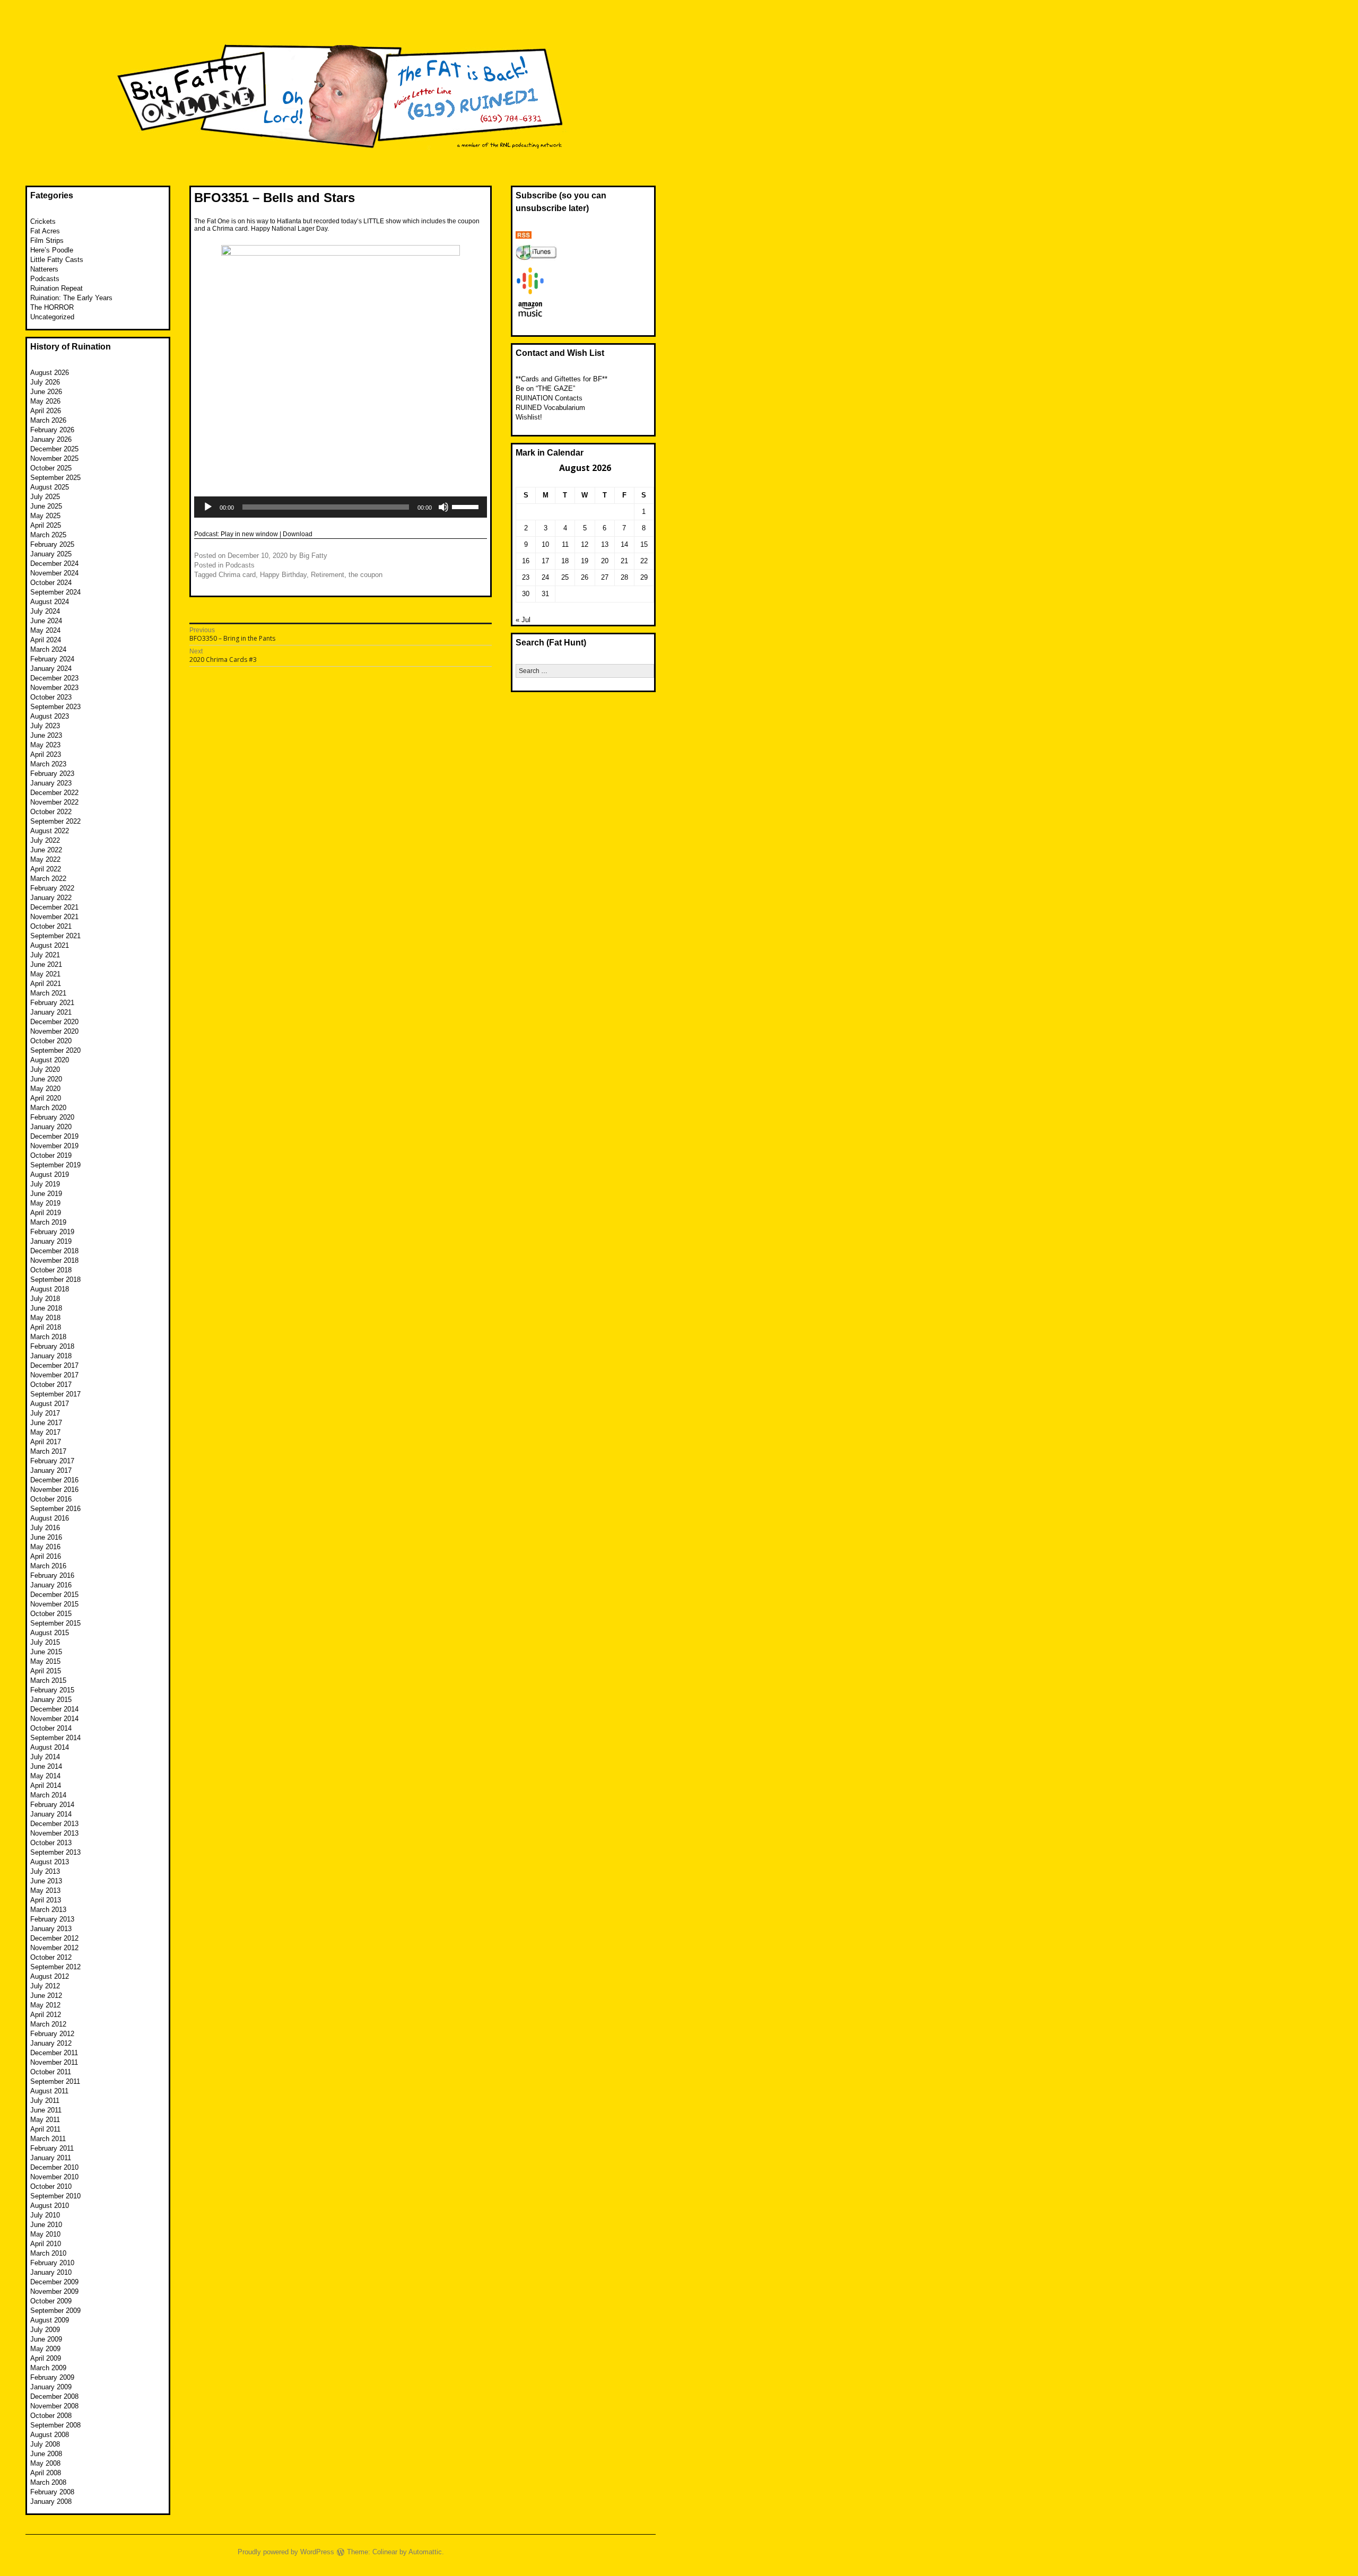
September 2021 (55, 936)
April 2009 (46, 2358)
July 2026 (45, 382)
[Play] (208, 507)
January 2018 (51, 1356)
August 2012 (50, 1976)
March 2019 (48, 1222)
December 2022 (54, 793)
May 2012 (45, 2005)
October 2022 (51, 812)
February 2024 (52, 659)
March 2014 (48, 1795)
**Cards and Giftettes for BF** (562, 379)
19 (585, 561)
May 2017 (45, 1432)
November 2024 (54, 573)
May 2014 (45, 1776)
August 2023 (50, 716)
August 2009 (50, 2320)
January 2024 (51, 669)
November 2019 (54, 1146)
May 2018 (45, 1318)
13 (605, 544)
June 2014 (46, 1766)
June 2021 (46, 964)
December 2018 (54, 1251)
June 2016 (46, 1537)
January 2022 (51, 898)
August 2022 (50, 831)
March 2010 (48, 2253)
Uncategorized (52, 317)
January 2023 (51, 783)
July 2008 (45, 2444)
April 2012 (46, 2015)
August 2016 (50, 1518)
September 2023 (55, 707)
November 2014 (54, 1719)
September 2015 (55, 1623)
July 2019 (45, 1184)
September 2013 (55, 1852)
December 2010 (54, 2167)
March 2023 (48, 764)
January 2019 (51, 1241)
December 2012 (54, 1938)
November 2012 (54, 1948)
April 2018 (46, 1327)
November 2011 (54, 2062)
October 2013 (51, 1843)
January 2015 (51, 1700)
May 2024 (45, 630)
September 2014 (55, 1738)
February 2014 (52, 1805)
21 (624, 561)
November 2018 (54, 1260)
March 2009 (48, 2368)
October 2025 (51, 468)
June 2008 (46, 2454)
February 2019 (52, 1232)
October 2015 (51, 1614)
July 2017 (45, 1413)
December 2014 (54, 1709)
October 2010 (51, 2186)
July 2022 (45, 840)
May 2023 (45, 745)
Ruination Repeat (56, 288)
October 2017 (51, 1385)
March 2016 (48, 1566)
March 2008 (48, 2482)
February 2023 (52, 774)
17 (545, 561)
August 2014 (50, 1747)
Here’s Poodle (52, 250)
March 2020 (48, 1108)
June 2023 (46, 735)
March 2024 (48, 649)
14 (624, 544)
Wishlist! (529, 417)
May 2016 (45, 1547)
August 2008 (50, 2435)
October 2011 (51, 2072)
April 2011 (45, 2129)
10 (545, 544)
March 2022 (48, 879)
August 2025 (50, 487)
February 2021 (52, 1003)
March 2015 (48, 1680)
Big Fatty (313, 556)
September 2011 (55, 2081)
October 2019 (51, 1155)
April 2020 (46, 1098)
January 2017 (51, 1470)
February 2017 (52, 1461)
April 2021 (46, 984)
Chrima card (237, 575)
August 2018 (50, 1289)
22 (644, 561)
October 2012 (51, 1957)
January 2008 (51, 2501)
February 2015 (52, 1690)
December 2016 (54, 1480)
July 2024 (45, 611)
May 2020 (45, 1089)
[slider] (467, 506)
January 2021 (51, 1012)
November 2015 (54, 1604)
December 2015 (54, 1595)
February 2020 (52, 1117)
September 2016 (55, 1509)
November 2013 (54, 1833)
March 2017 (48, 1451)
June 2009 (46, 2339)
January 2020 (51, 1127)
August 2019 (50, 1175)
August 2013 (50, 1862)
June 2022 (46, 850)
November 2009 (54, 2291)
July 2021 (45, 955)
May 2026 (45, 401)
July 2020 (45, 1069)
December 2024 (54, 564)
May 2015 (45, 1661)
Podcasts (240, 565)
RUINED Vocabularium (550, 408)
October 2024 (51, 583)
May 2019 (45, 1203)
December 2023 (54, 678)
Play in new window (249, 534)
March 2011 (48, 2139)
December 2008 (54, 2396)
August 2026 (50, 373)
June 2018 (46, 1308)
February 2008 (52, 2492)
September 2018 (55, 1280)
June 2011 (46, 2110)
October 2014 (51, 1728)
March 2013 (48, 1910)
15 (644, 544)
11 (565, 544)
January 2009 (51, 2387)
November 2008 (54, 2406)
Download (298, 534)
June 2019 (46, 1194)
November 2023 (54, 688)
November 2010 (54, 2177)
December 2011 (54, 2053)
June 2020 (46, 1079)
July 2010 (45, 2215)
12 (585, 544)
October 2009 (51, 2301)
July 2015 (45, 1642)
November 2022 (54, 802)
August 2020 (50, 1060)
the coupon (365, 575)
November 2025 (54, 459)
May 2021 (45, 974)
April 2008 (46, 2473)
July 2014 (45, 1757)
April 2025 (46, 525)
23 (526, 577)
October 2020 (51, 1041)
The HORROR (52, 307)
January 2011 (51, 2158)
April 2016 (46, 1556)
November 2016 (54, 1490)
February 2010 (52, 2263)
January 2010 (51, 2272)
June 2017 (46, 1423)
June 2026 (46, 392)
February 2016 (52, 1575)
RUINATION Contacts (549, 398)
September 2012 (55, 1967)
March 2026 (48, 420)
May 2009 (45, 2349)
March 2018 (48, 1337)
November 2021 (54, 917)
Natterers (44, 269)
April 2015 (46, 1671)
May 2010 (45, 2234)
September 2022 (55, 821)
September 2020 (55, 1050)
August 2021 (50, 945)
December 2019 (54, 1136)
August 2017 (50, 1404)
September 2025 (55, 478)
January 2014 (51, 1814)
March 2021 (48, 993)
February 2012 (52, 2034)
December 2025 (54, 449)
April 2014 (46, 1785)
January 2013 (51, 1929)
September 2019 (55, 1165)
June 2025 (46, 506)
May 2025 (45, 516)
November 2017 (54, 1375)
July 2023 (45, 726)
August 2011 (49, 2091)
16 (526, 561)
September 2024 (55, 592)
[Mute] (443, 507)
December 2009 (54, 2282)
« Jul (523, 620)
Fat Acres (45, 231)
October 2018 (51, 1270)
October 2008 (51, 2416)
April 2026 (46, 411)
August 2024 (50, 602)
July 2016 (45, 1528)
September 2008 (55, 2425)
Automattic (425, 2552)
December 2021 (54, 907)
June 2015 (46, 1652)
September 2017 (55, 1394)
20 (605, 561)
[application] (341, 507)
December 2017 (54, 1365)
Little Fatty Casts (57, 260)
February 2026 (52, 430)
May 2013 (45, 1890)
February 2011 (52, 2148)
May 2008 (45, 2463)
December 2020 (54, 1022)
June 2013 (46, 1881)
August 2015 (50, 1633)
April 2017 (46, 1442)
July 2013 (45, 1871)
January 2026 (51, 439)
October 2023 (51, 697)
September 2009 (55, 2311)
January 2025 (51, 554)
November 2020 (54, 1031)
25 (565, 577)
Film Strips (47, 241)
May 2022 (45, 859)
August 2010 (50, 2206)
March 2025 (48, 535)
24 (545, 577)
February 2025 (52, 544)
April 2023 (46, 754)
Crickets (43, 221)
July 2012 (45, 1986)
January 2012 (51, 2043)
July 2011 (45, 2101)
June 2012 (46, 1996)
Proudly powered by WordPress (286, 2552)
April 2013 (46, 1900)
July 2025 (45, 497)
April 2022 (46, 869)
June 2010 (46, 2225)
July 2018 (45, 1299)
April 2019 (46, 1213)
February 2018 (52, 1346)
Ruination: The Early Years (71, 298)
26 (585, 577)
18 (565, 561)
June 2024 (46, 621)
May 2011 (45, 2120)
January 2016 (51, 1585)
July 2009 (45, 2330)
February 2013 (52, 1919)
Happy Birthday (283, 575)
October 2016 (51, 1499)
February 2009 (52, 2377)
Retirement (328, 575)
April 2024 (46, 640)
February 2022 (52, 888)
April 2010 (46, 2244)
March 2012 (48, 2024)
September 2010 (55, 2196)
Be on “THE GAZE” (545, 388)
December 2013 (54, 1824)
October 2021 (51, 926)
